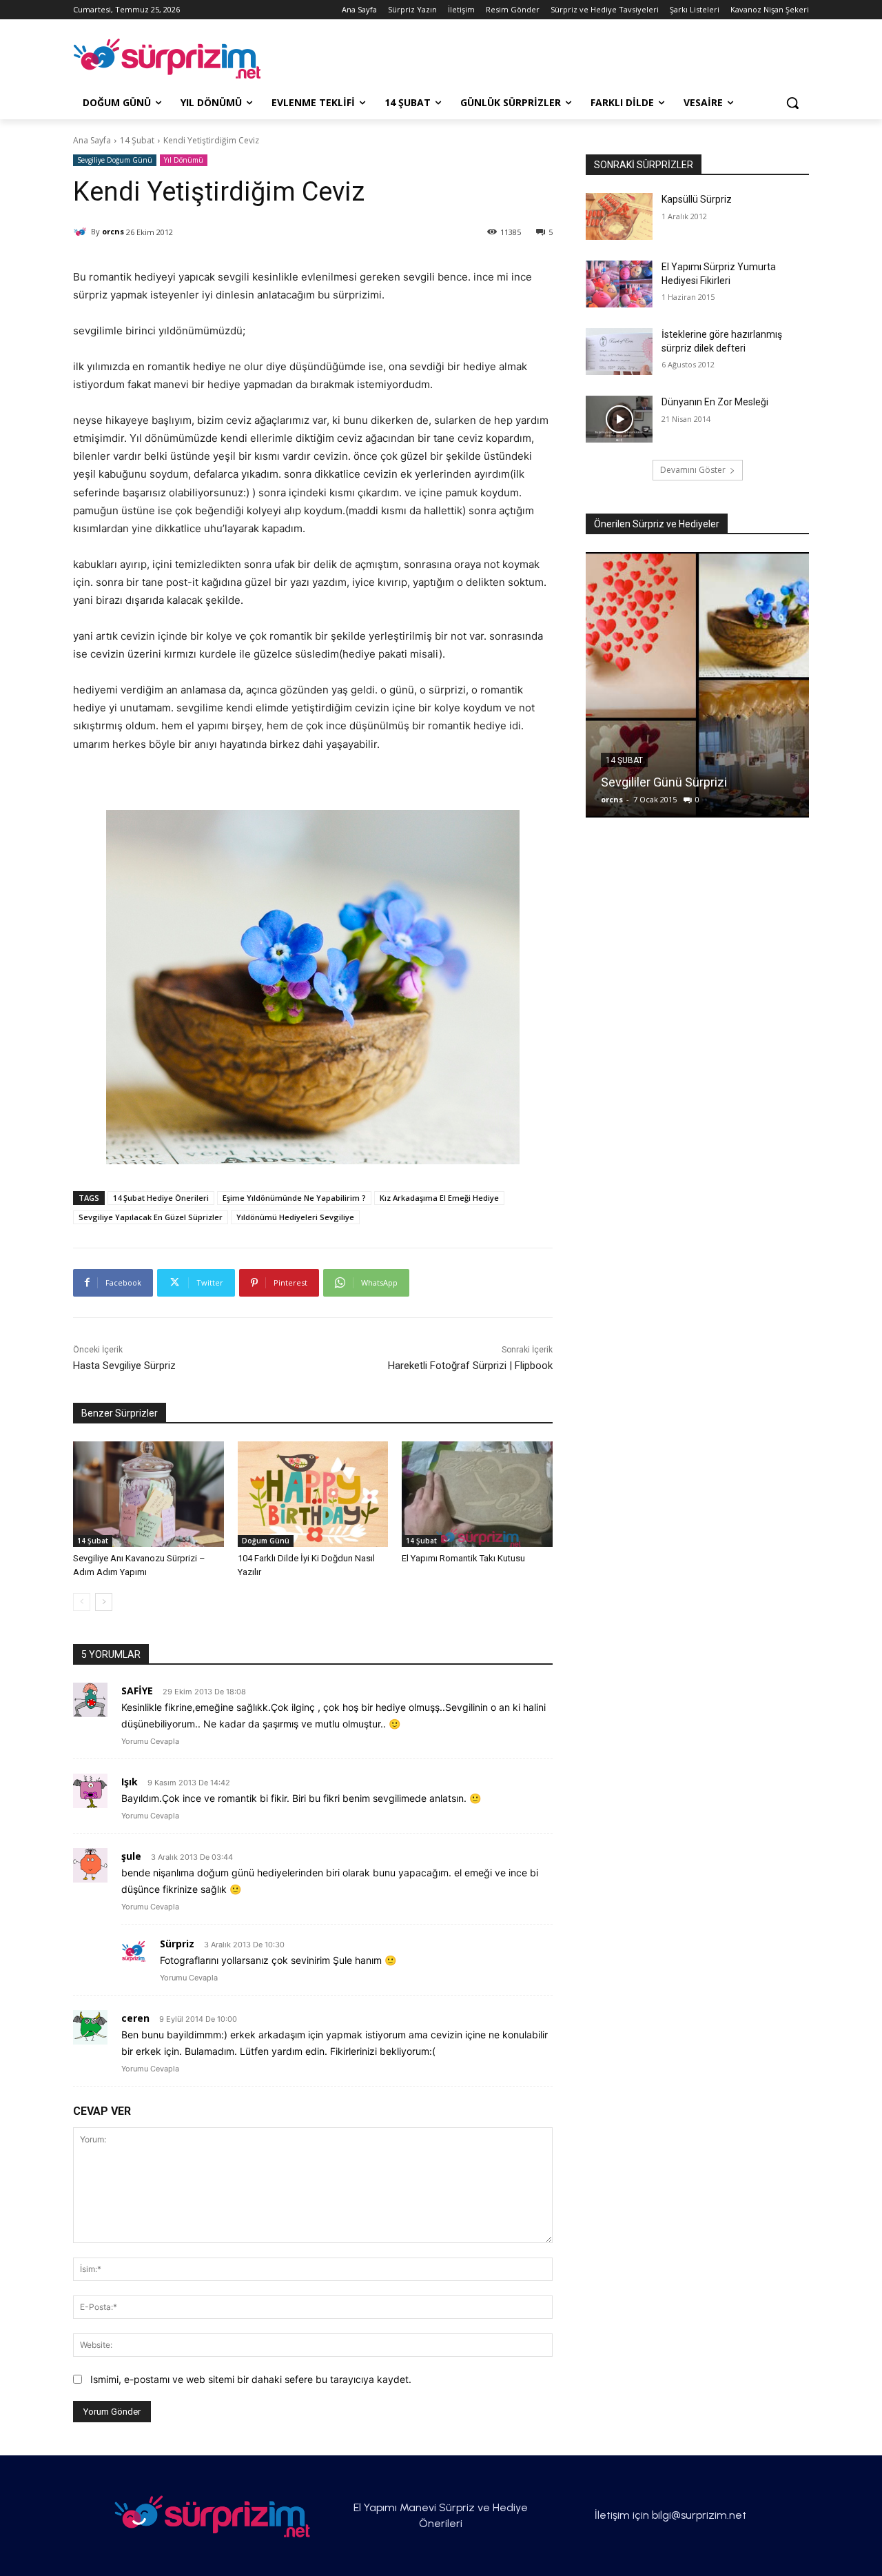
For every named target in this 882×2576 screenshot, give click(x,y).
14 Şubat (137, 140)
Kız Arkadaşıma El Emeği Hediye (439, 1198)
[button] (792, 103)
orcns (113, 231)
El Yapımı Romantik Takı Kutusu (463, 1558)
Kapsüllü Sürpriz (697, 199)
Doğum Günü (266, 1541)
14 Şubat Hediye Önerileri (161, 1198)
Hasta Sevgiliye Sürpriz (124, 1366)
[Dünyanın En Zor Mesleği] (619, 419)
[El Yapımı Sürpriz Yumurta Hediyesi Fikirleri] (619, 284)
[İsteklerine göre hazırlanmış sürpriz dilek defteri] (619, 352)
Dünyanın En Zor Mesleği (715, 402)
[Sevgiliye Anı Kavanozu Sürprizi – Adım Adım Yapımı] (148, 1494)
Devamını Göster (693, 470)
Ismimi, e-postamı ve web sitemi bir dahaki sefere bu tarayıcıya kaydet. (251, 2379)
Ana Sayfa (92, 140)
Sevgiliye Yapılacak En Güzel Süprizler (151, 1217)
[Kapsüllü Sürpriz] (619, 216)
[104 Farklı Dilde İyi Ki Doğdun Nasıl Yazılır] (313, 1494)
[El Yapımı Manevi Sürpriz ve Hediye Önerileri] (183, 59)
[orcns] (82, 232)
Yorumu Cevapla (150, 1741)
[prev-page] (82, 1602)
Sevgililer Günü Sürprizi (664, 782)
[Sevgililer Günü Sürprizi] (697, 685)
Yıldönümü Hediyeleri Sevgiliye (295, 1217)
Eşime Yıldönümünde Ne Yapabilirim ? (294, 1198)
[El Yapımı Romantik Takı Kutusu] (477, 1494)
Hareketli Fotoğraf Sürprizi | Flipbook (470, 1366)
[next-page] (104, 1602)
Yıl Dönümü (184, 160)
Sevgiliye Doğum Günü (115, 160)
